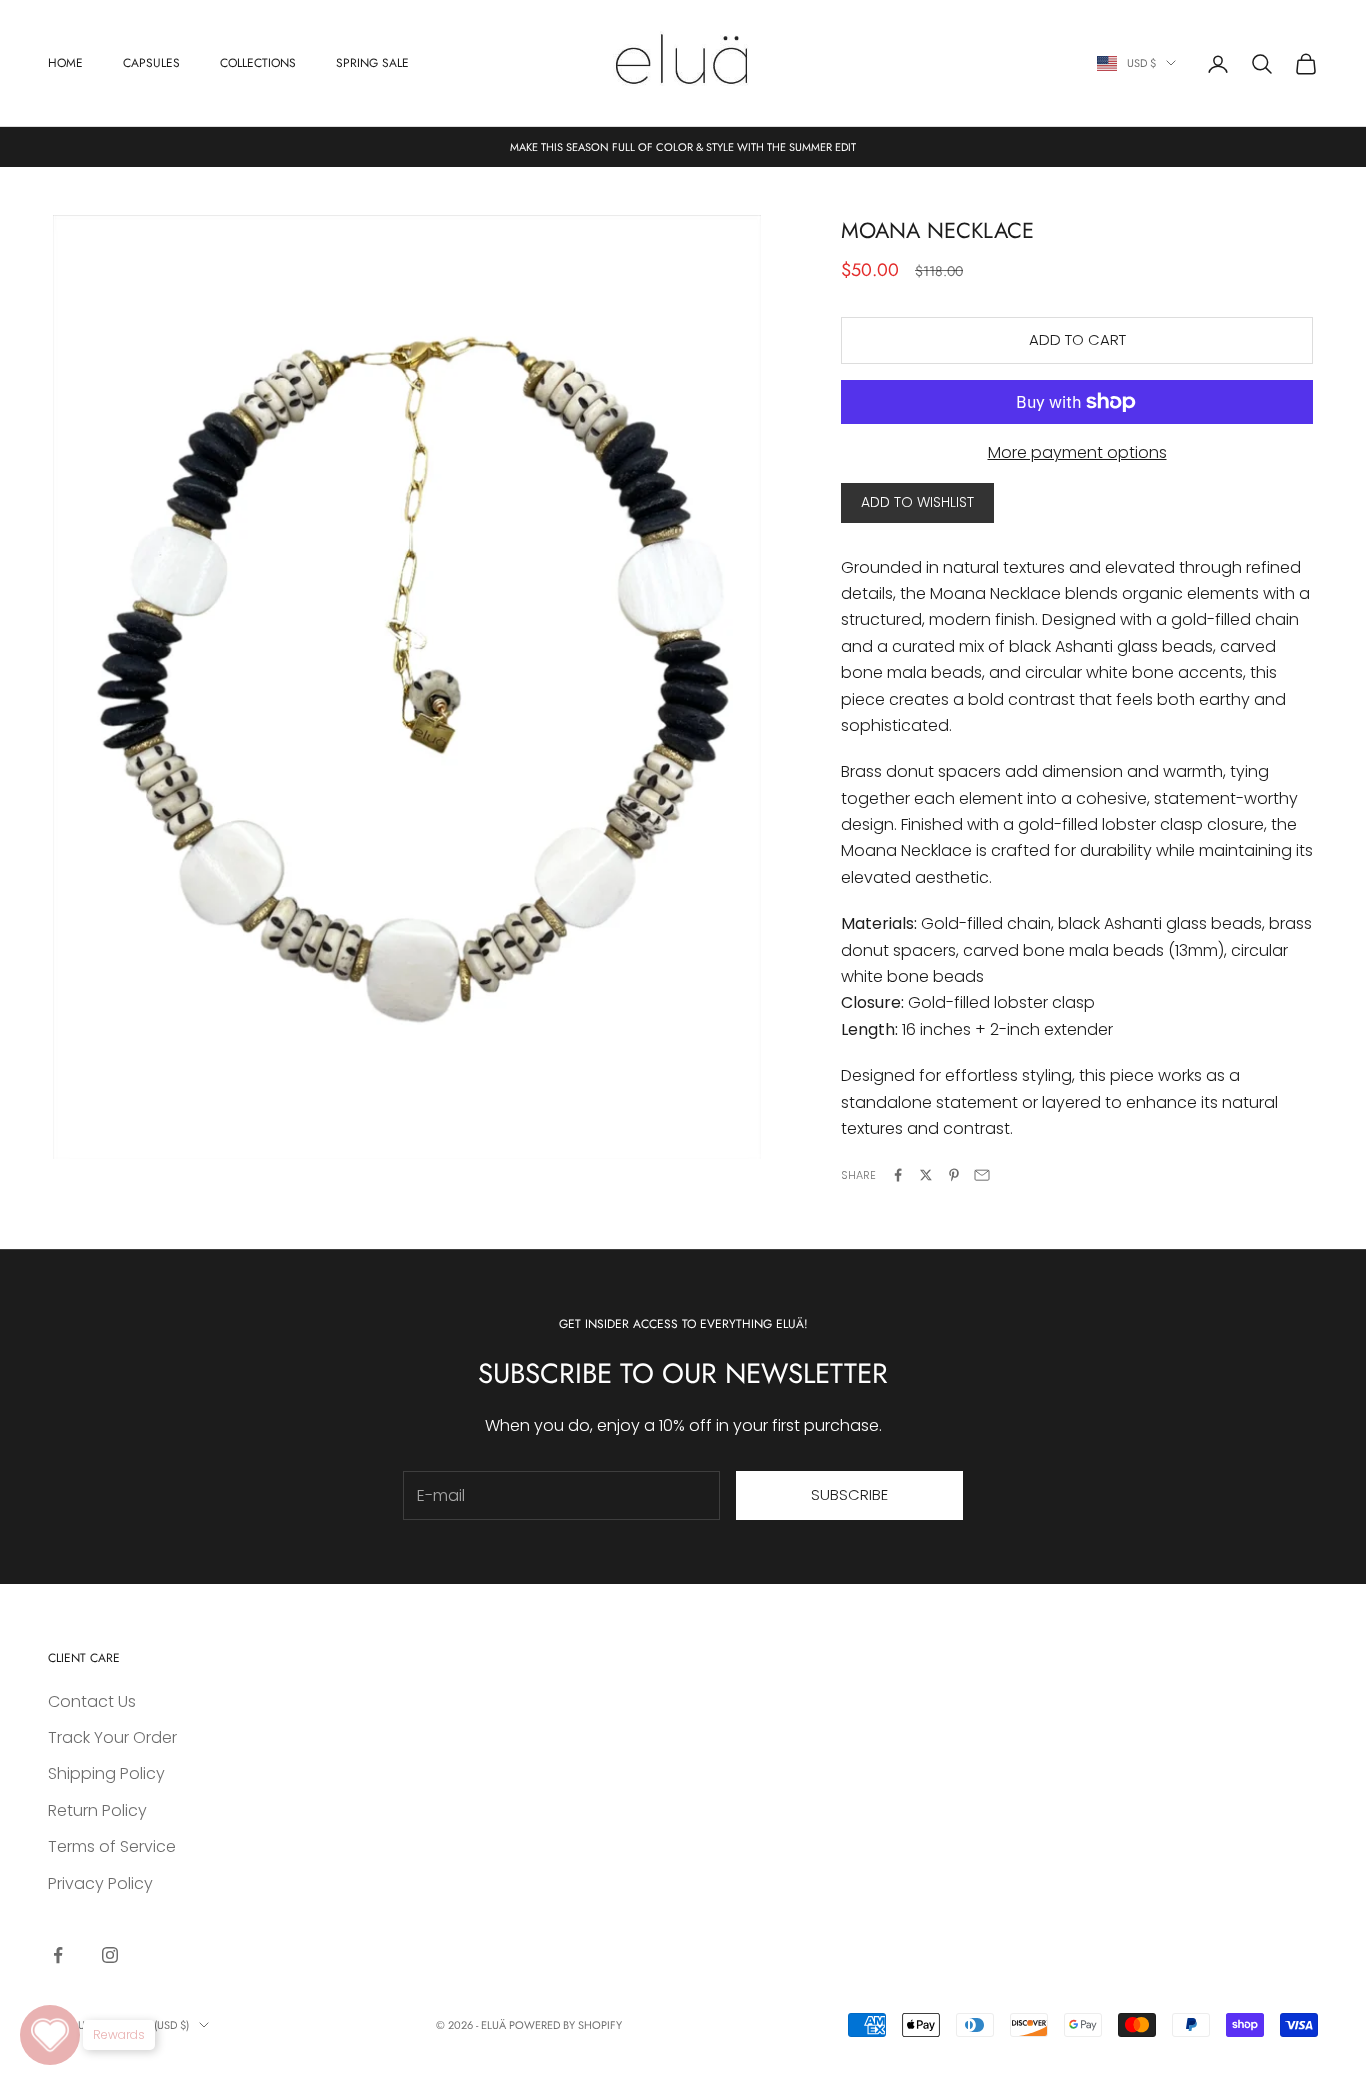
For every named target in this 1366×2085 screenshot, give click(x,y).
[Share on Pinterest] (954, 1175)
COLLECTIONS (258, 63)
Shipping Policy (106, 1773)
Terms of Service (112, 1846)
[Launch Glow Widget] (50, 2035)
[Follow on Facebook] (58, 1955)
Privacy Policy (100, 1883)
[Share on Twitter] (926, 1175)
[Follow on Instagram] (110, 1955)
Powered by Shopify (565, 2025)
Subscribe (849, 1494)
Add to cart (1077, 339)
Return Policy (97, 1810)
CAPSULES (151, 63)
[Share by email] (982, 1175)
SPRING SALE (372, 63)
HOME (65, 63)
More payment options (1077, 452)
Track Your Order (112, 1737)
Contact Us (92, 1701)
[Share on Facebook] (898, 1175)
